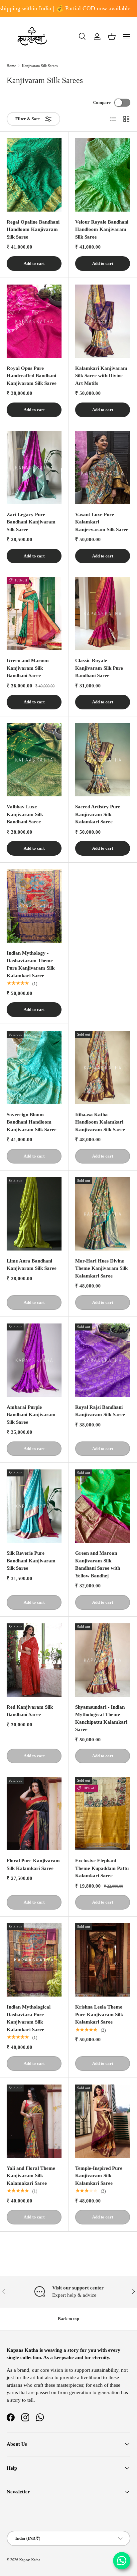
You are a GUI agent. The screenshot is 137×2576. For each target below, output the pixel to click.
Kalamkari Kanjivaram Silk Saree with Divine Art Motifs (101, 376)
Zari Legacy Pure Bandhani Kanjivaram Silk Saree (31, 522)
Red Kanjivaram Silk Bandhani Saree (30, 1711)
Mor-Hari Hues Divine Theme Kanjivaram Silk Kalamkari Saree (101, 1268)
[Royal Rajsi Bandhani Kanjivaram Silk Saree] (103, 1360)
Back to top (68, 2319)
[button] (112, 37)
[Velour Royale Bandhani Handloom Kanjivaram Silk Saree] (103, 175)
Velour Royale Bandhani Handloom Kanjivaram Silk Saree (102, 229)
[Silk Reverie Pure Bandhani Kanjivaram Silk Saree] (34, 1506)
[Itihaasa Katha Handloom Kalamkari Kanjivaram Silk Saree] (103, 1068)
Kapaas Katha (30, 2560)
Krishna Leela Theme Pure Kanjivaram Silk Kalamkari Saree (99, 2014)
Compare (102, 102)
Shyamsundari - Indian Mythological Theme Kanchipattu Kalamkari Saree (101, 1718)
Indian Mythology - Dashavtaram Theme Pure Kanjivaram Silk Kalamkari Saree (31, 964)
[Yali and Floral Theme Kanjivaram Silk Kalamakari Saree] (34, 2121)
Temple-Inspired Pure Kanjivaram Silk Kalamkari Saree (99, 2176)
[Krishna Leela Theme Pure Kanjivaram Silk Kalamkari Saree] (103, 1960)
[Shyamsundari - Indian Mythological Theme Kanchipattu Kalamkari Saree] (103, 1660)
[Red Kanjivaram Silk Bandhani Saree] (34, 1660)
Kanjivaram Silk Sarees (40, 66)
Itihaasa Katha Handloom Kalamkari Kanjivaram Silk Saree (100, 1122)
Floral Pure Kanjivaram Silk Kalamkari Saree (33, 1864)
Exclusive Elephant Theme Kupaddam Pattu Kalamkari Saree (102, 1868)
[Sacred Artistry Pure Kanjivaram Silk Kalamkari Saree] (103, 760)
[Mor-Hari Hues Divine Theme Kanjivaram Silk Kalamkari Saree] (103, 1214)
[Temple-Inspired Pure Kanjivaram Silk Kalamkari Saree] (103, 2121)
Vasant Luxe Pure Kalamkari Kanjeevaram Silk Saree (102, 522)
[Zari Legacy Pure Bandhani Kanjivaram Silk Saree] (34, 467)
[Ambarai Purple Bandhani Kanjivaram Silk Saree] (34, 1360)
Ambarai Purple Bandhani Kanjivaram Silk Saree (31, 1415)
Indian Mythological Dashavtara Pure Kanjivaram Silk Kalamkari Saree (29, 2018)
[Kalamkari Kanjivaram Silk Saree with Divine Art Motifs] (103, 321)
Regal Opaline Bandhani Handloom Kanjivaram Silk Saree (33, 229)
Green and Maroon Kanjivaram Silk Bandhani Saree (28, 668)
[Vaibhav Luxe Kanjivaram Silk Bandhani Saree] (34, 760)
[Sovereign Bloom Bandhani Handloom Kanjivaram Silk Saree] (34, 1068)
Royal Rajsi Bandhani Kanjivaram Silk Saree (100, 1411)
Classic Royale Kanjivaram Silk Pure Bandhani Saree (99, 668)
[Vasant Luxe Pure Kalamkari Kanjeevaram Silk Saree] (103, 467)
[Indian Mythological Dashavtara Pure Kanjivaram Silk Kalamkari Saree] (34, 1960)
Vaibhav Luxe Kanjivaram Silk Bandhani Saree (25, 814)
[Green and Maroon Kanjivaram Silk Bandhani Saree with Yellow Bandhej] (103, 1506)
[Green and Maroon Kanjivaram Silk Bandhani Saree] (34, 613)
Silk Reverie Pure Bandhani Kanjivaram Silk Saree (31, 1561)
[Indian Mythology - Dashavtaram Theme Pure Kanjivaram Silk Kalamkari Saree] (34, 906)
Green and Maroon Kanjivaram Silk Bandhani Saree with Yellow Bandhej (98, 1564)
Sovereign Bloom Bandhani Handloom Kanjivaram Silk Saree (32, 1122)
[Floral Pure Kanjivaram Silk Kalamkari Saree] (34, 1814)
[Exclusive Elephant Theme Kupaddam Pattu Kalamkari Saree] (103, 1814)
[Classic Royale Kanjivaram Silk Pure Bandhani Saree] (103, 613)
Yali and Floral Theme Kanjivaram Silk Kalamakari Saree (31, 2176)
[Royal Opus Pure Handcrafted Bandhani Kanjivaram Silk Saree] (34, 321)
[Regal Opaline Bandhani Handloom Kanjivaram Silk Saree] (34, 175)
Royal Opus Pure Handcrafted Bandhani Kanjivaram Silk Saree (32, 376)
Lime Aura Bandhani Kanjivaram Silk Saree (32, 1265)
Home (11, 66)
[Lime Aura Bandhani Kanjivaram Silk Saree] (34, 1214)
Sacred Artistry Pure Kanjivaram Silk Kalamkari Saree (98, 814)
